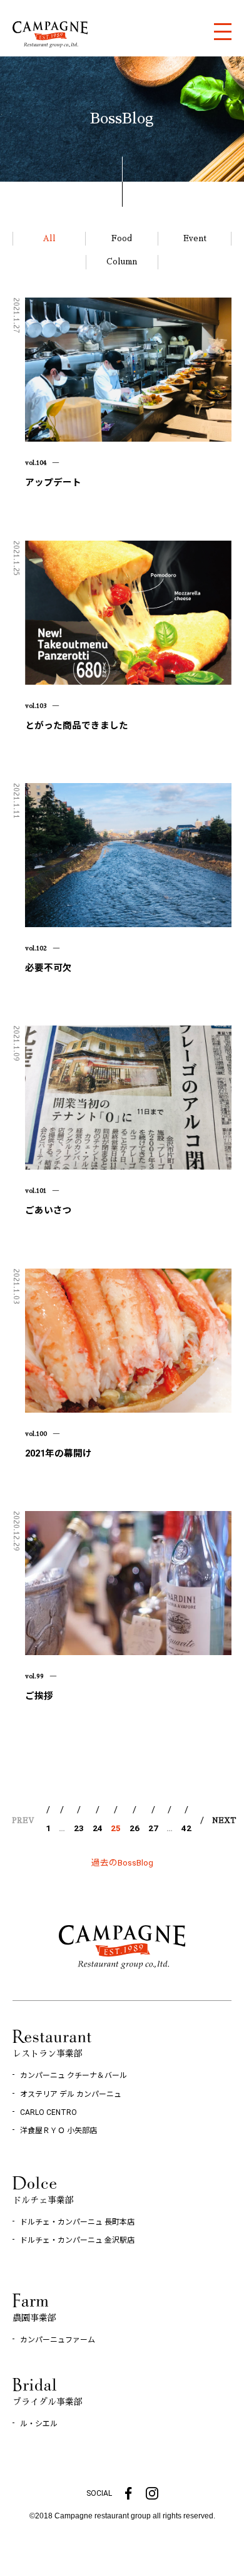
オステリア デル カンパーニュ (71, 2094)
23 (79, 1828)
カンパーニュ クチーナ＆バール (74, 2075)
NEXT (224, 1821)
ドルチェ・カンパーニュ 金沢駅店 (77, 2240)
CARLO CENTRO (48, 2112)
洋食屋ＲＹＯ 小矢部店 (58, 2131)
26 (135, 1828)
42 (186, 1828)
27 (153, 1828)
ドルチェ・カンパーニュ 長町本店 (77, 2222)
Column (122, 262)
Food (122, 238)
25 (116, 1828)
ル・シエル (39, 2424)
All (49, 238)
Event (195, 238)
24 (98, 1828)
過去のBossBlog (122, 1862)
